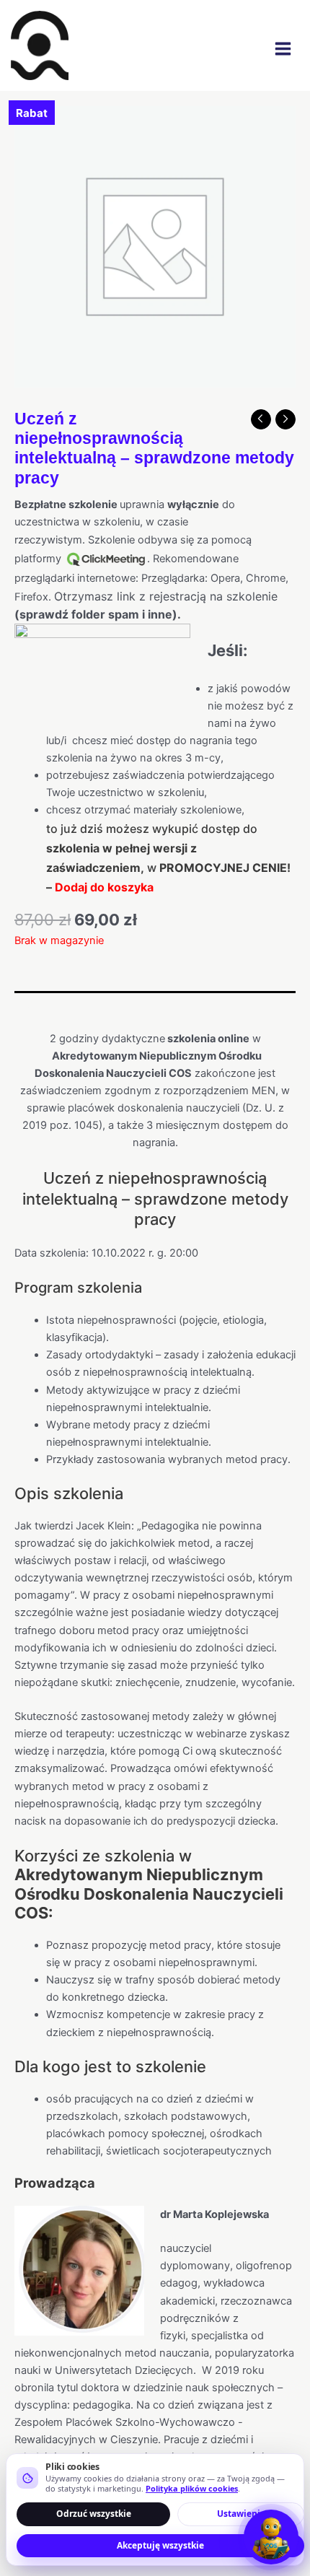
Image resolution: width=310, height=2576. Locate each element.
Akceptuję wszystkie (160, 2545)
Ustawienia (241, 2514)
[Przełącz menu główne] (283, 49)
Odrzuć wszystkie (94, 2514)
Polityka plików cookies (192, 2488)
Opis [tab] (26, 1005)
